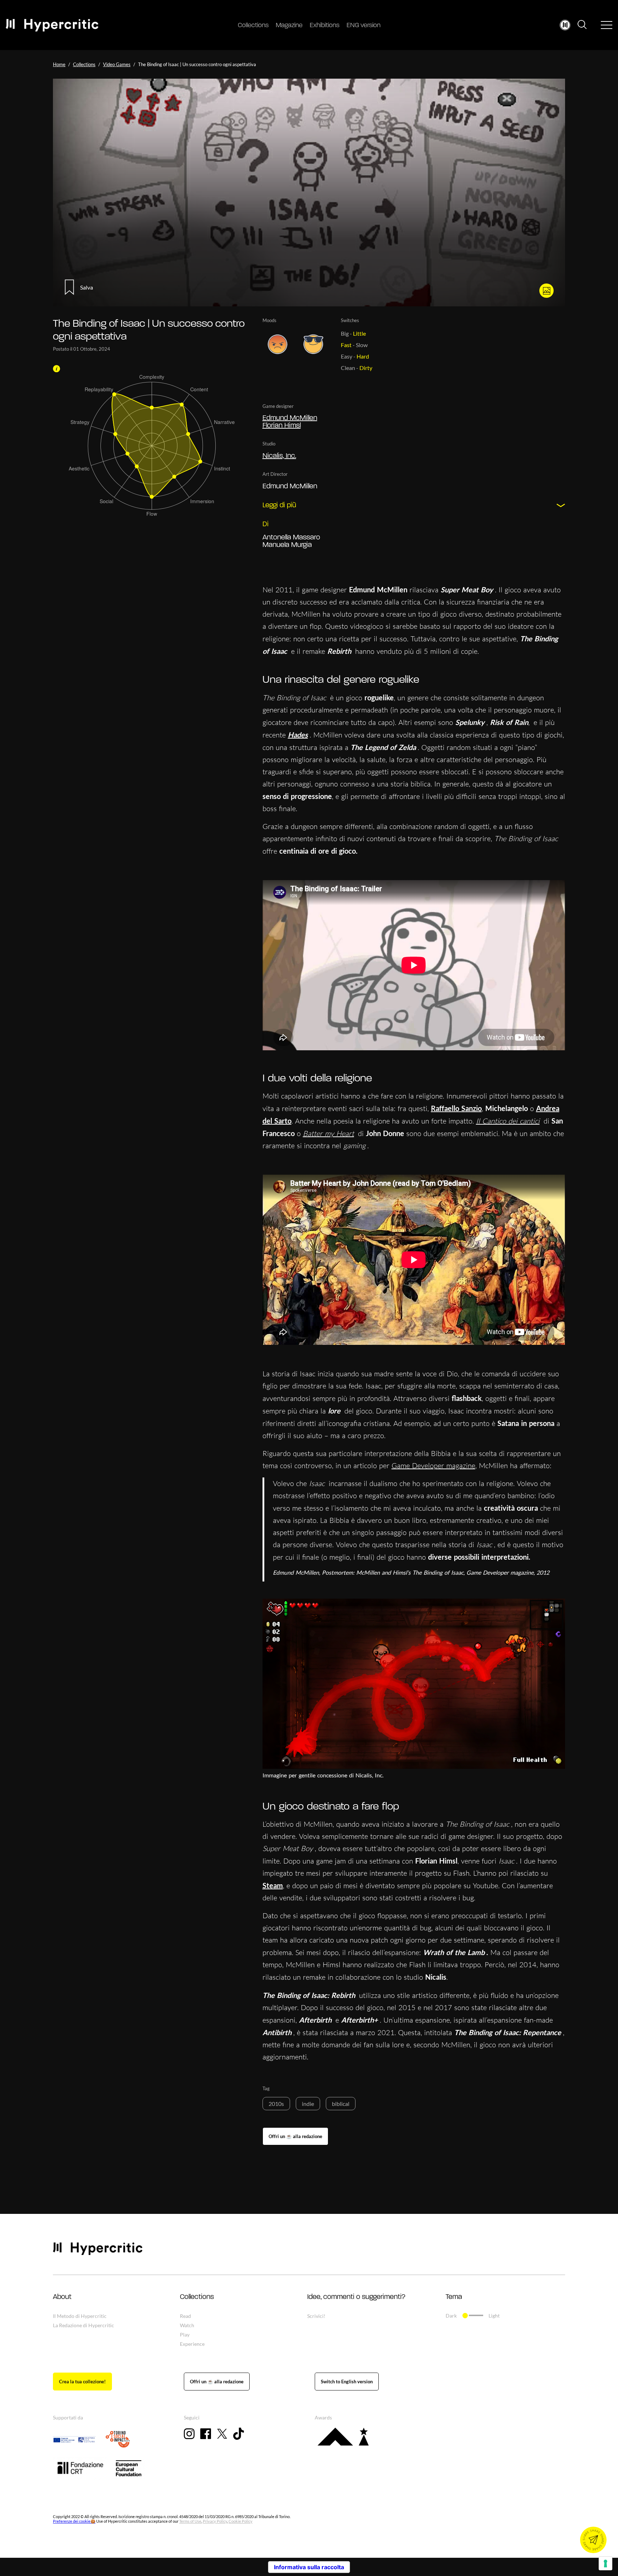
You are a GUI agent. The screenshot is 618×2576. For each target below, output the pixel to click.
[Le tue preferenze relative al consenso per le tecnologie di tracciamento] (605, 2563)
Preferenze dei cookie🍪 (74, 2521)
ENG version (364, 26)
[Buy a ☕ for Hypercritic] (295, 2136)
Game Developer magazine (433, 1465)
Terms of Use (190, 2521)
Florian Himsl (282, 426)
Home (59, 64)
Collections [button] (197, 2297)
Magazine (289, 26)
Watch (187, 2325)
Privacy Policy (215, 2521)
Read (185, 2316)
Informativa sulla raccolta (309, 2567)
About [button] (62, 2297)
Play (185, 2335)
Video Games (117, 64)
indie (308, 2104)
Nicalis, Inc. (279, 456)
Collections (253, 26)
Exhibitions (325, 26)
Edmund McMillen (290, 418)
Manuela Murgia (287, 545)
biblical (341, 2104)
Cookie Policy (241, 2521)
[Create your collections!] (82, 2382)
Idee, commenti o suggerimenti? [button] (356, 2297)
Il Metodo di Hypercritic (80, 2316)
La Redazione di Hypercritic (84, 2325)
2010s (276, 2104)
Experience (192, 2344)
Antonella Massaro (291, 538)
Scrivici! (316, 2316)
